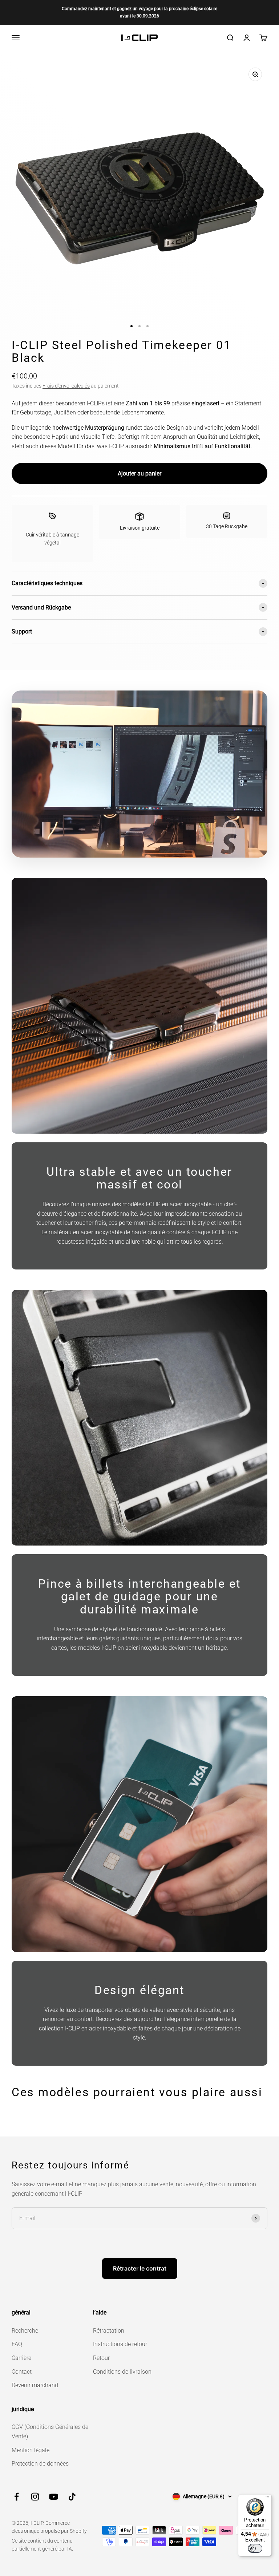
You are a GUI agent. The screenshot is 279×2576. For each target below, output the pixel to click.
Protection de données (40, 2464)
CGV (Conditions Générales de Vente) (50, 2432)
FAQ (17, 2344)
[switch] (255, 2548)
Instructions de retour (120, 2344)
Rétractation (109, 2331)
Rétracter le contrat (140, 2268)
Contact (22, 2372)
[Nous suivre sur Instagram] (35, 2497)
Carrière (21, 2358)
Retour (101, 2358)
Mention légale (31, 2450)
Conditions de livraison (122, 2372)
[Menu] (267, 2499)
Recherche (25, 2331)
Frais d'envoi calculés (66, 386)
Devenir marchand (35, 2385)
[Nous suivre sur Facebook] (17, 2497)
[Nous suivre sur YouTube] (54, 2497)
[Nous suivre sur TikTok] (72, 2497)
